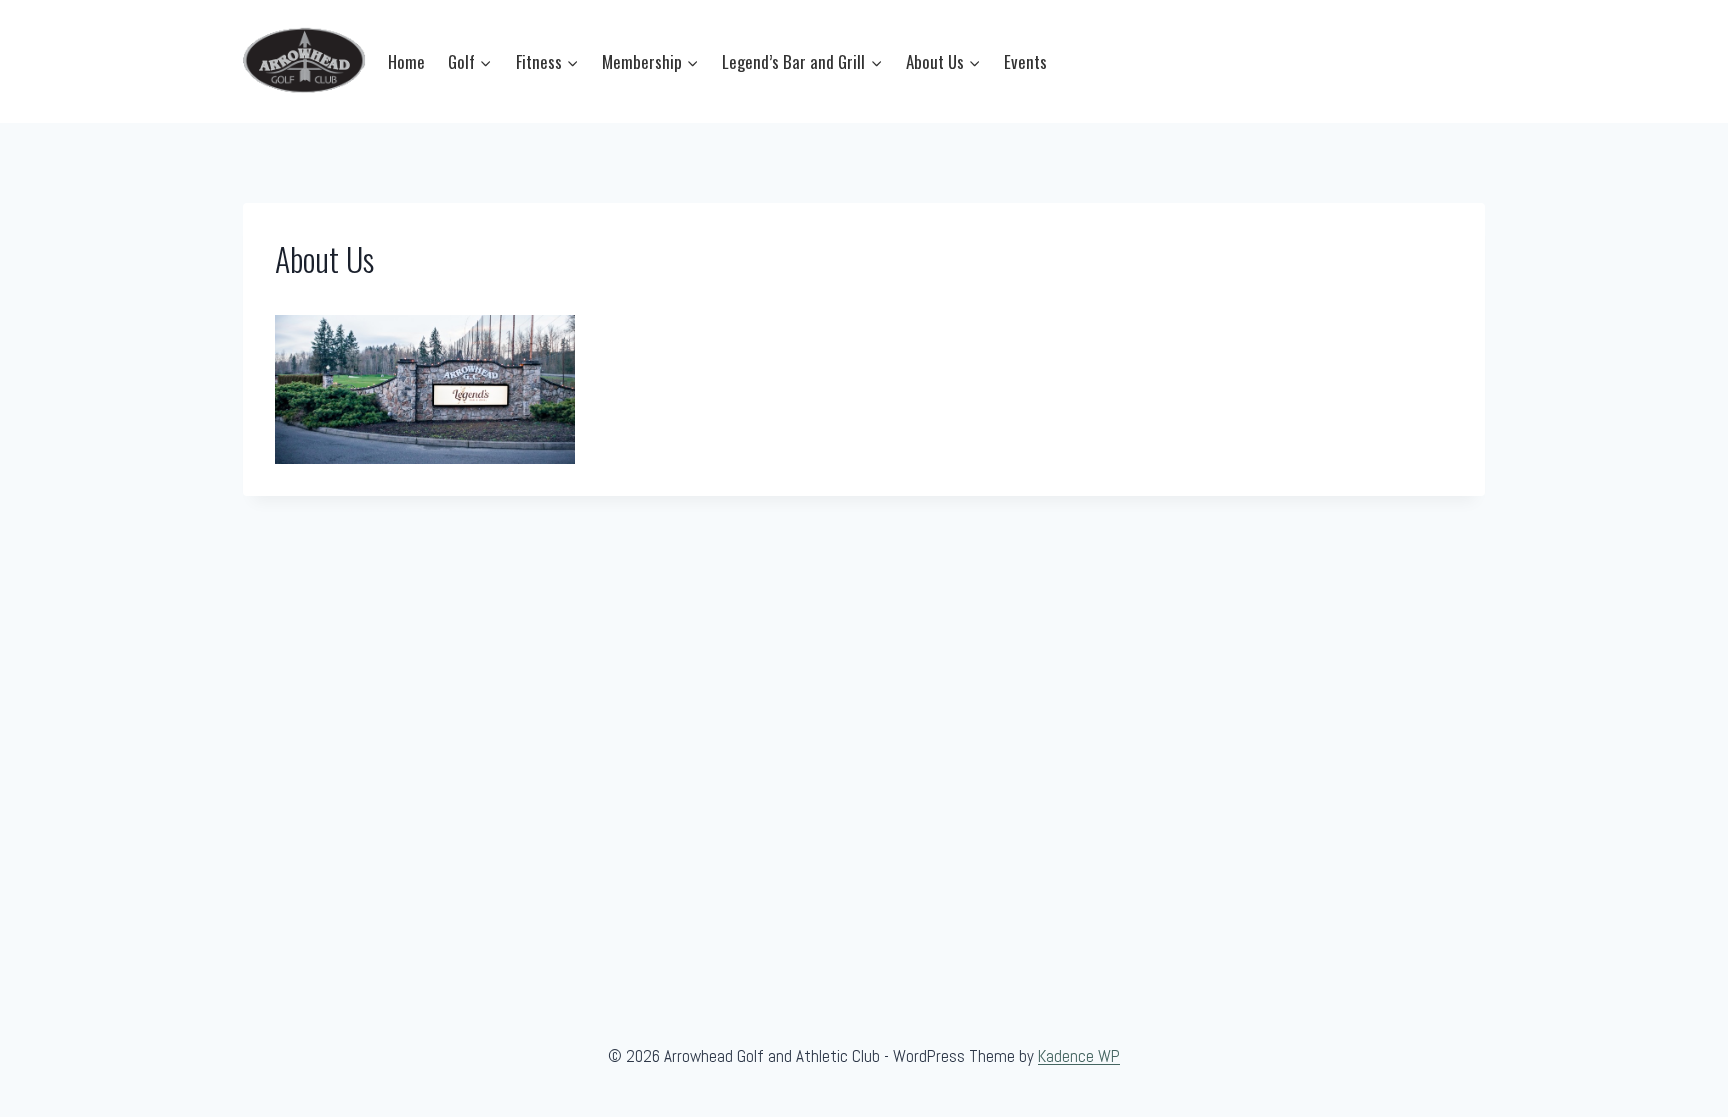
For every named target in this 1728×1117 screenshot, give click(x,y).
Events (1025, 61)
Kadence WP (1079, 1056)
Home (406, 61)
